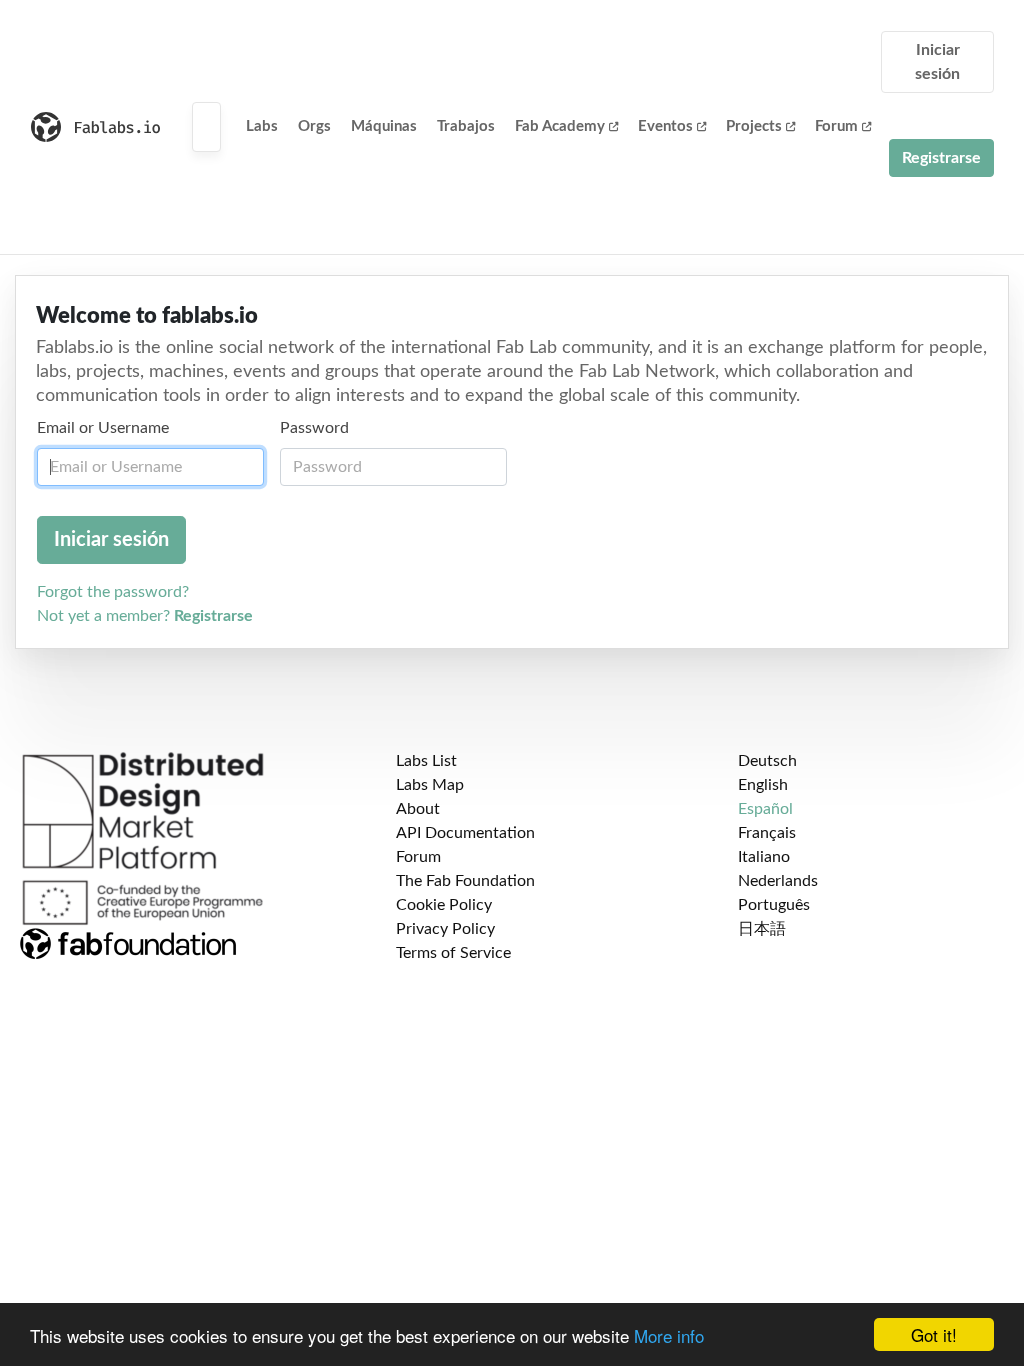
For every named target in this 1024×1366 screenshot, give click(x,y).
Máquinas (384, 126)
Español (765, 809)
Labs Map (430, 785)
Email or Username (103, 428)
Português (774, 905)
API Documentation (465, 833)
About (418, 809)
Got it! (934, 1334)
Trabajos (466, 126)
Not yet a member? (145, 616)
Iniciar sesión (937, 62)
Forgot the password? (113, 592)
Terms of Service (453, 953)
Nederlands (778, 881)
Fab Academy (560, 126)
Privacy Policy (445, 929)
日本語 (762, 929)
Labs (262, 126)
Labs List (426, 761)
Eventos (665, 126)
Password (314, 428)
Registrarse (941, 158)
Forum (836, 126)
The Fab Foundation (465, 881)
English (763, 785)
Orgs (314, 126)
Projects (754, 126)
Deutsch (767, 761)
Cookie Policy (444, 905)
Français (767, 833)
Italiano (764, 857)
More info (669, 1335)
